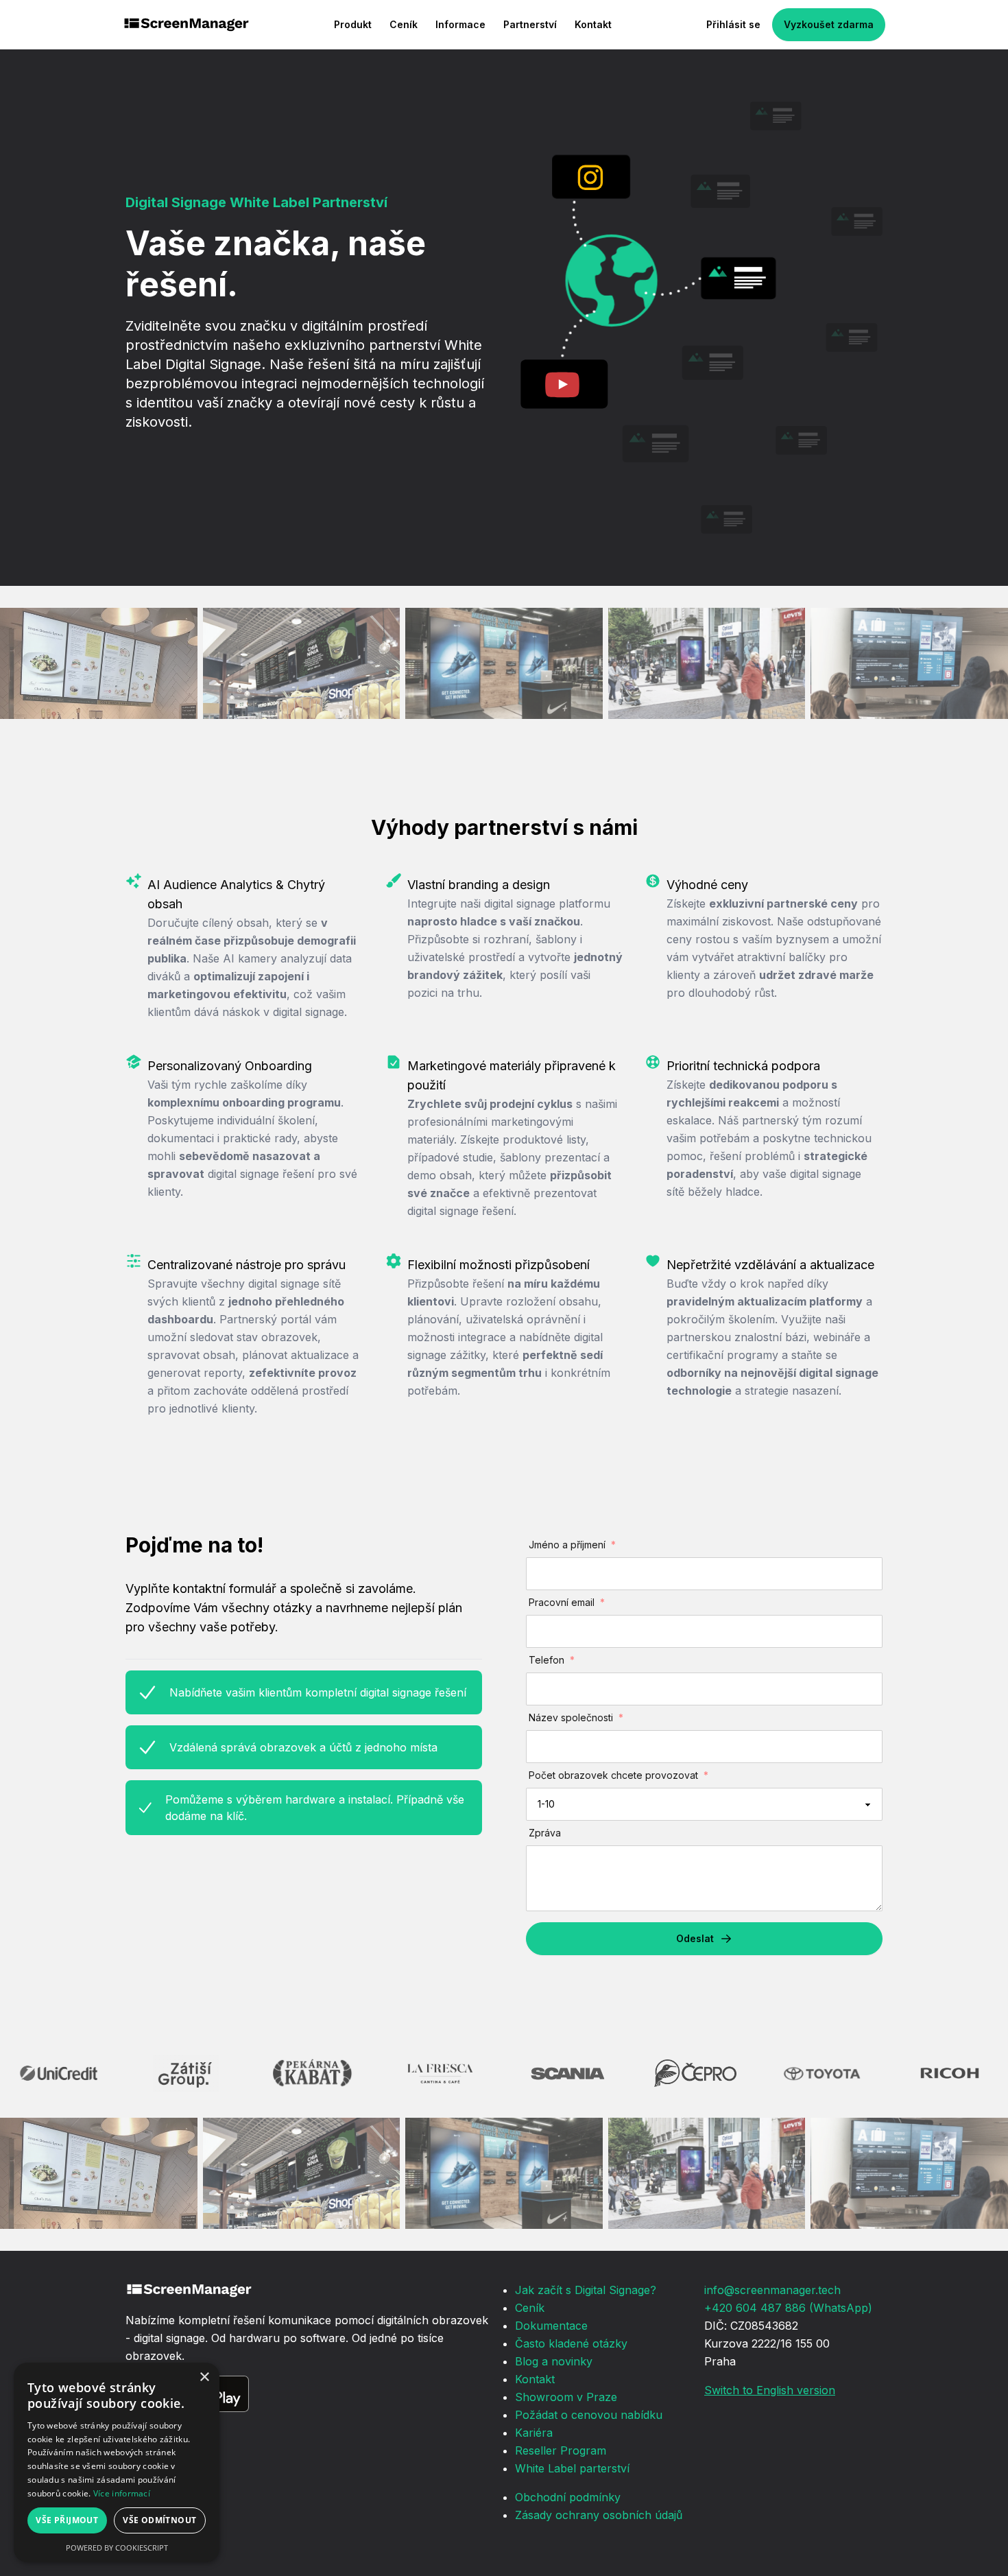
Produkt (353, 24)
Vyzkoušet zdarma (829, 24)
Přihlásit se (733, 24)
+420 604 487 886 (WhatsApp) (788, 2308)
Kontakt (593, 24)
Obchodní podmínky (568, 2497)
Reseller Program (561, 2450)
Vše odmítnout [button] (159, 2520)
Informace (460, 24)
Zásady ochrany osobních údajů (599, 2515)
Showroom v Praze (566, 2397)
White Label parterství (572, 2468)
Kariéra (534, 2433)
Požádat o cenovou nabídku (589, 2415)
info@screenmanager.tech (772, 2290)
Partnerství (530, 24)
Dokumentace (551, 2326)
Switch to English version (770, 2390)
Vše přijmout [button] (67, 2520)
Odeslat (695, 1938)
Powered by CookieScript (117, 2548)
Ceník (404, 24)
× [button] (204, 2377)
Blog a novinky (554, 2361)
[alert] (117, 2462)
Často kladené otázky (571, 2343)
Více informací (122, 2493)
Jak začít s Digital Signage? (586, 2290)
